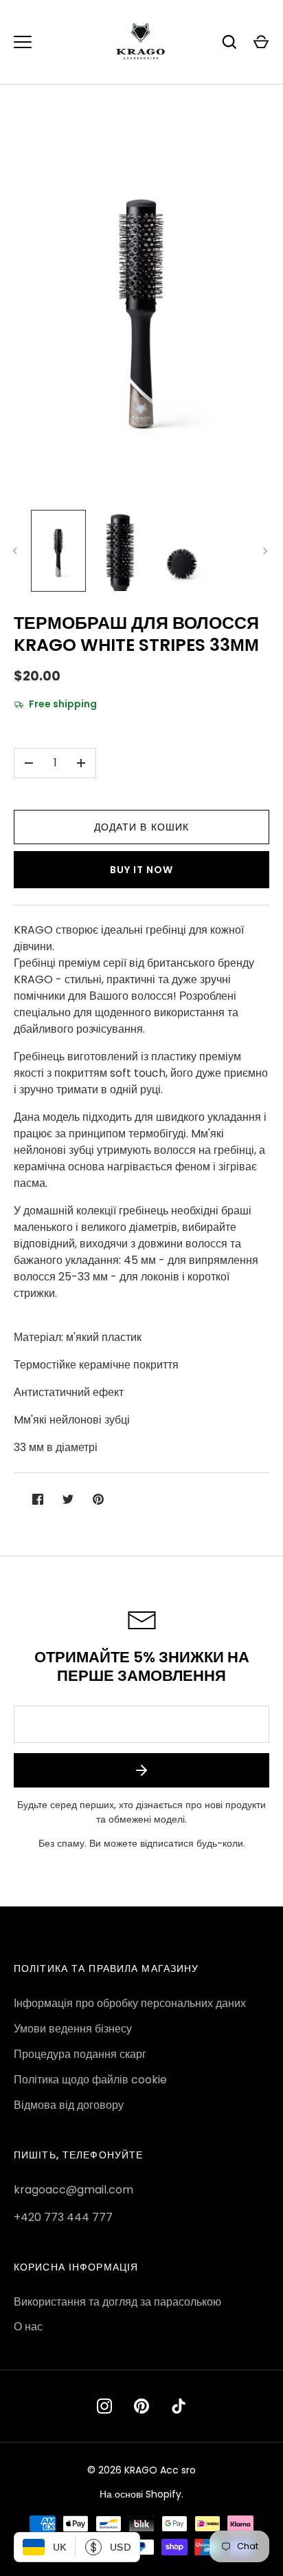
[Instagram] (104, 2406)
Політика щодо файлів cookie (90, 2080)
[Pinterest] (141, 2406)
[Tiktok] (179, 2406)
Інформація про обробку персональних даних (130, 2003)
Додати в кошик (142, 827)
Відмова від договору (69, 2105)
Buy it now (141, 870)
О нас (28, 2327)
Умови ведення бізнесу (73, 2029)
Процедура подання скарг (80, 2054)
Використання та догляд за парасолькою (117, 2302)
